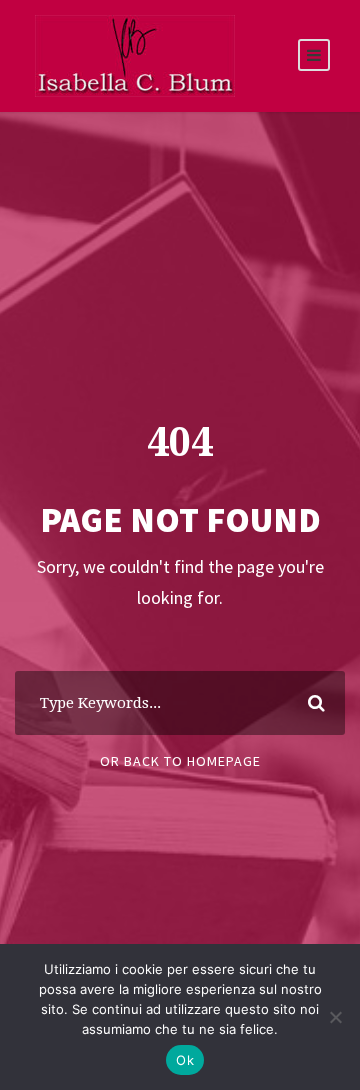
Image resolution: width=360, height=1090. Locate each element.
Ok (185, 1060)
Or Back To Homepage (180, 761)
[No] (335, 1017)
